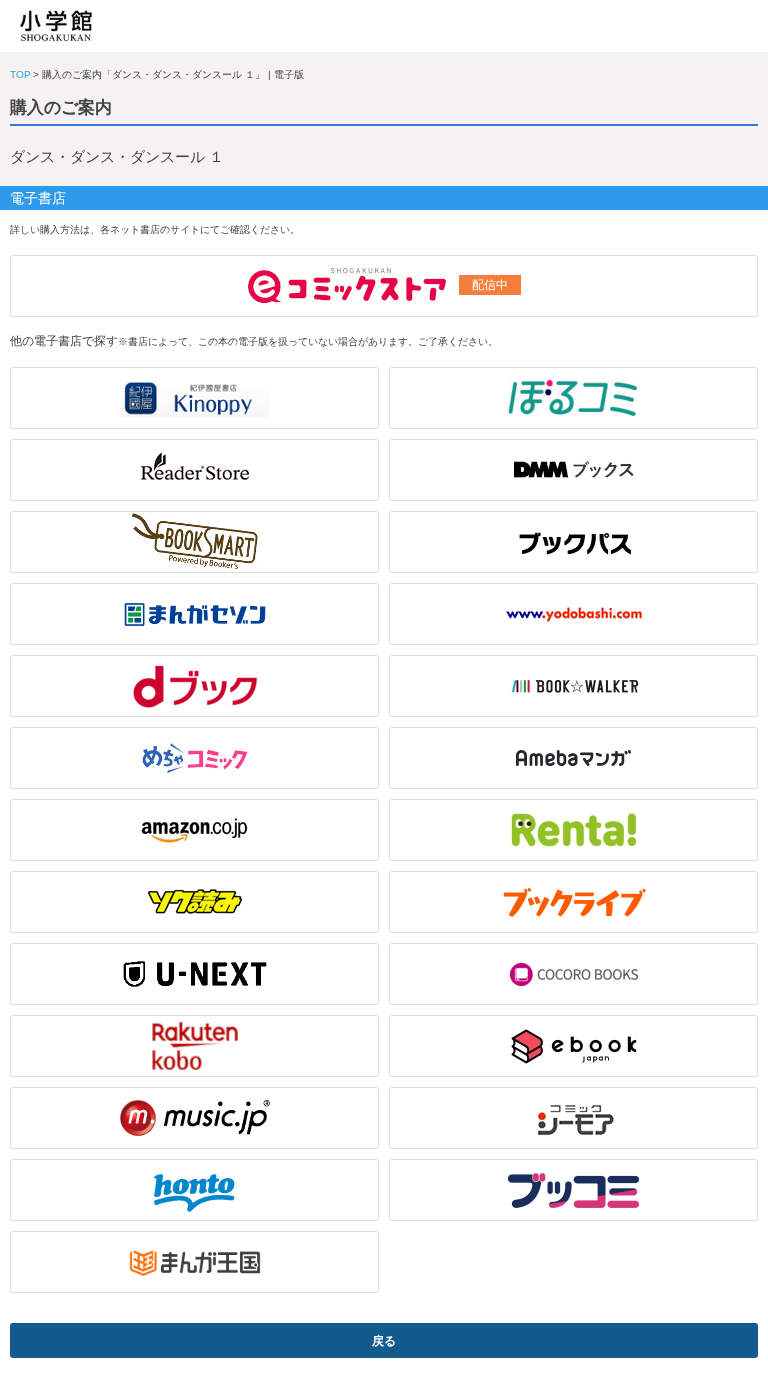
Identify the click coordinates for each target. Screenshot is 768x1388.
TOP (20, 74)
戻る (384, 1341)
